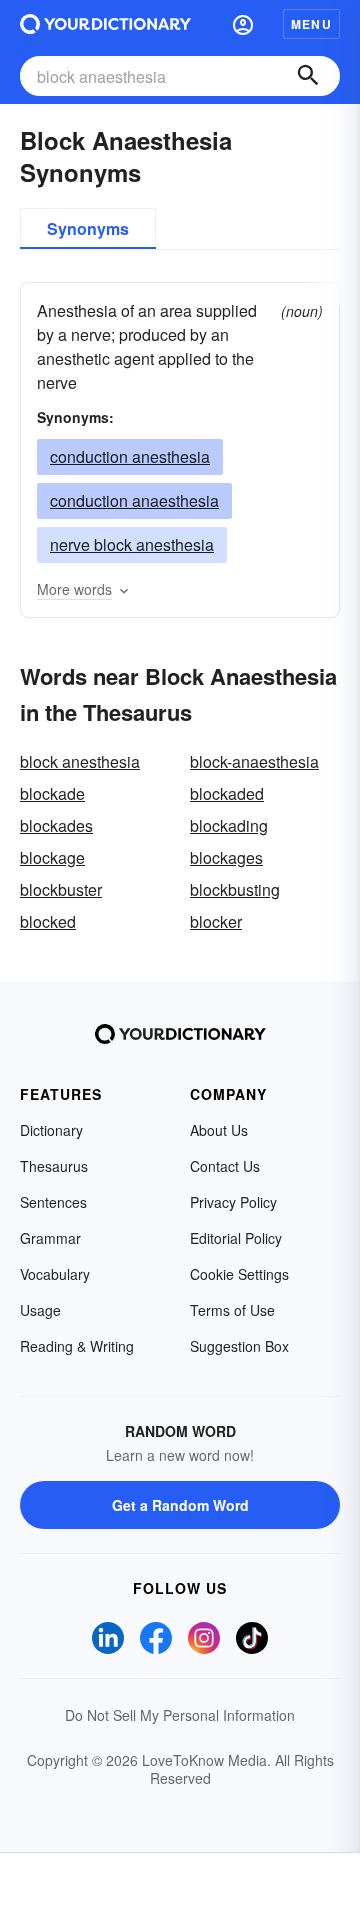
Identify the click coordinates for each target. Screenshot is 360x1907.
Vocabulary (55, 1274)
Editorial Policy (236, 1238)
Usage (40, 1310)
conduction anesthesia (130, 456)
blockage (52, 857)
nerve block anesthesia (132, 544)
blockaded (227, 793)
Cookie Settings (239, 1274)
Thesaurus (54, 1166)
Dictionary (51, 1130)
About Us (219, 1130)
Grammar (50, 1238)
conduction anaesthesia (134, 500)
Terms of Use (232, 1310)
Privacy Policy (233, 1202)
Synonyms (88, 228)
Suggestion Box (239, 1346)
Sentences (53, 1202)
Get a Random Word (180, 1505)
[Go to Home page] (105, 24)
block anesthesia (80, 761)
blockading (229, 825)
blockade (52, 793)
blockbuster (61, 889)
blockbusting (235, 889)
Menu (311, 24)
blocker (216, 921)
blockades (56, 825)
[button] (243, 24)
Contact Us (225, 1166)
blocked (48, 921)
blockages (226, 857)
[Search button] (308, 76)
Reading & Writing (77, 1346)
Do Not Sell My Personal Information (180, 1715)
